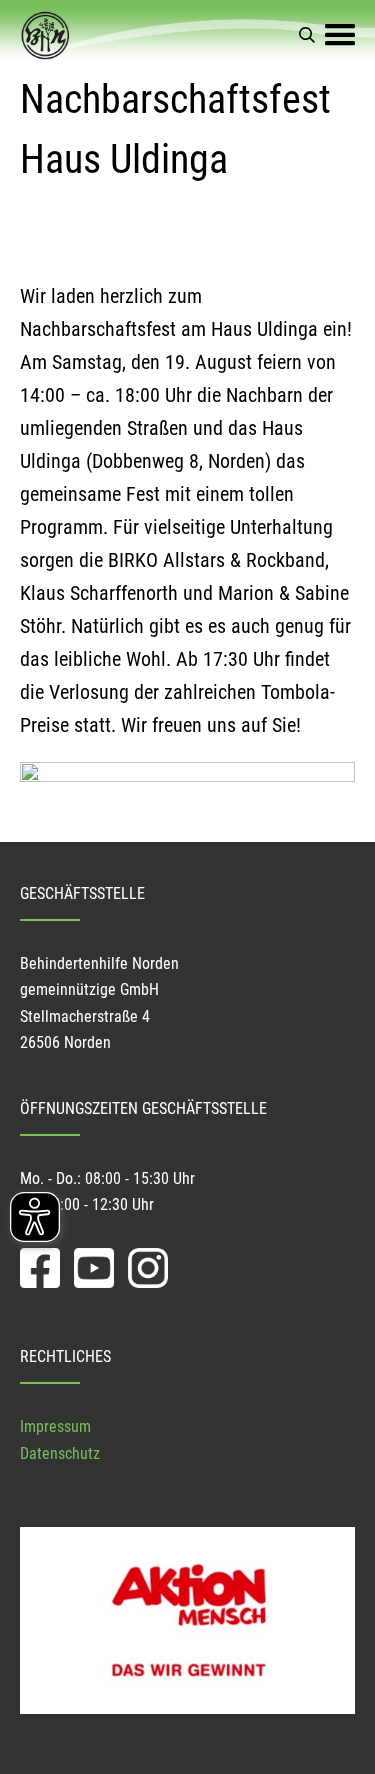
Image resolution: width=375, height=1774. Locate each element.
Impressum (55, 1426)
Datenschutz (60, 1453)
